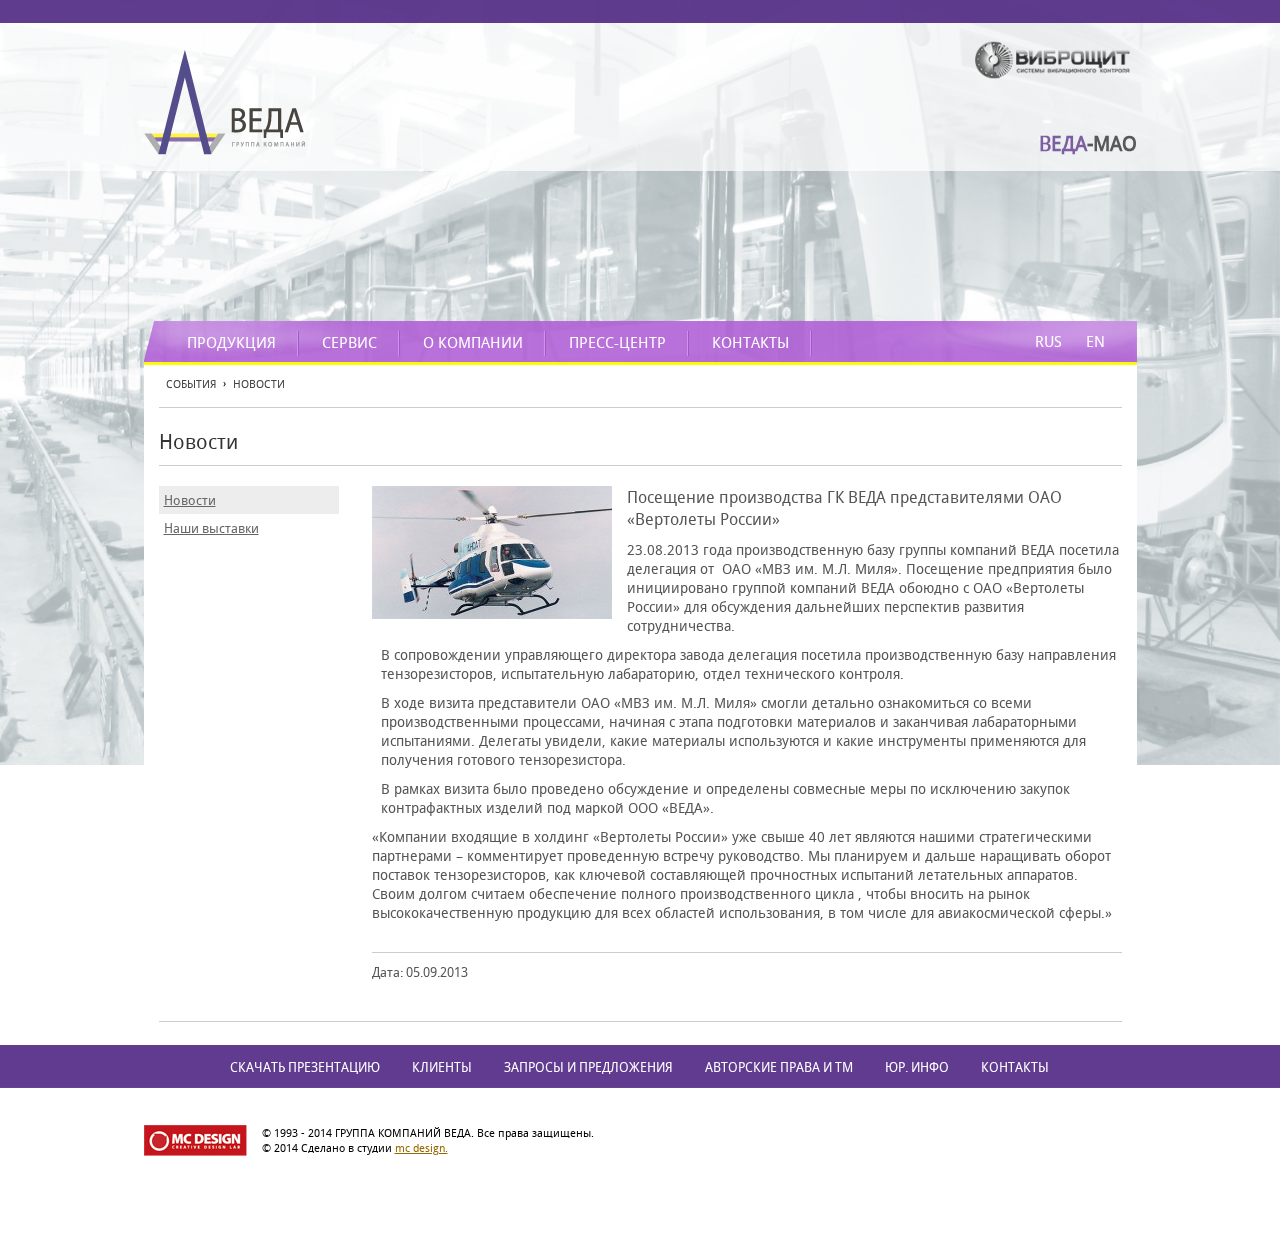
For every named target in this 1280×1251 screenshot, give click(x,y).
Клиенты (442, 1067)
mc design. (421, 1147)
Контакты (750, 342)
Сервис (349, 342)
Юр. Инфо (917, 1067)
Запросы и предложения (588, 1067)
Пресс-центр (617, 342)
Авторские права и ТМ (779, 1067)
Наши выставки (211, 528)
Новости (190, 500)
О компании (473, 342)
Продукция (231, 342)
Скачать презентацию (305, 1067)
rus (1048, 341)
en (1095, 341)
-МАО (1088, 143)
